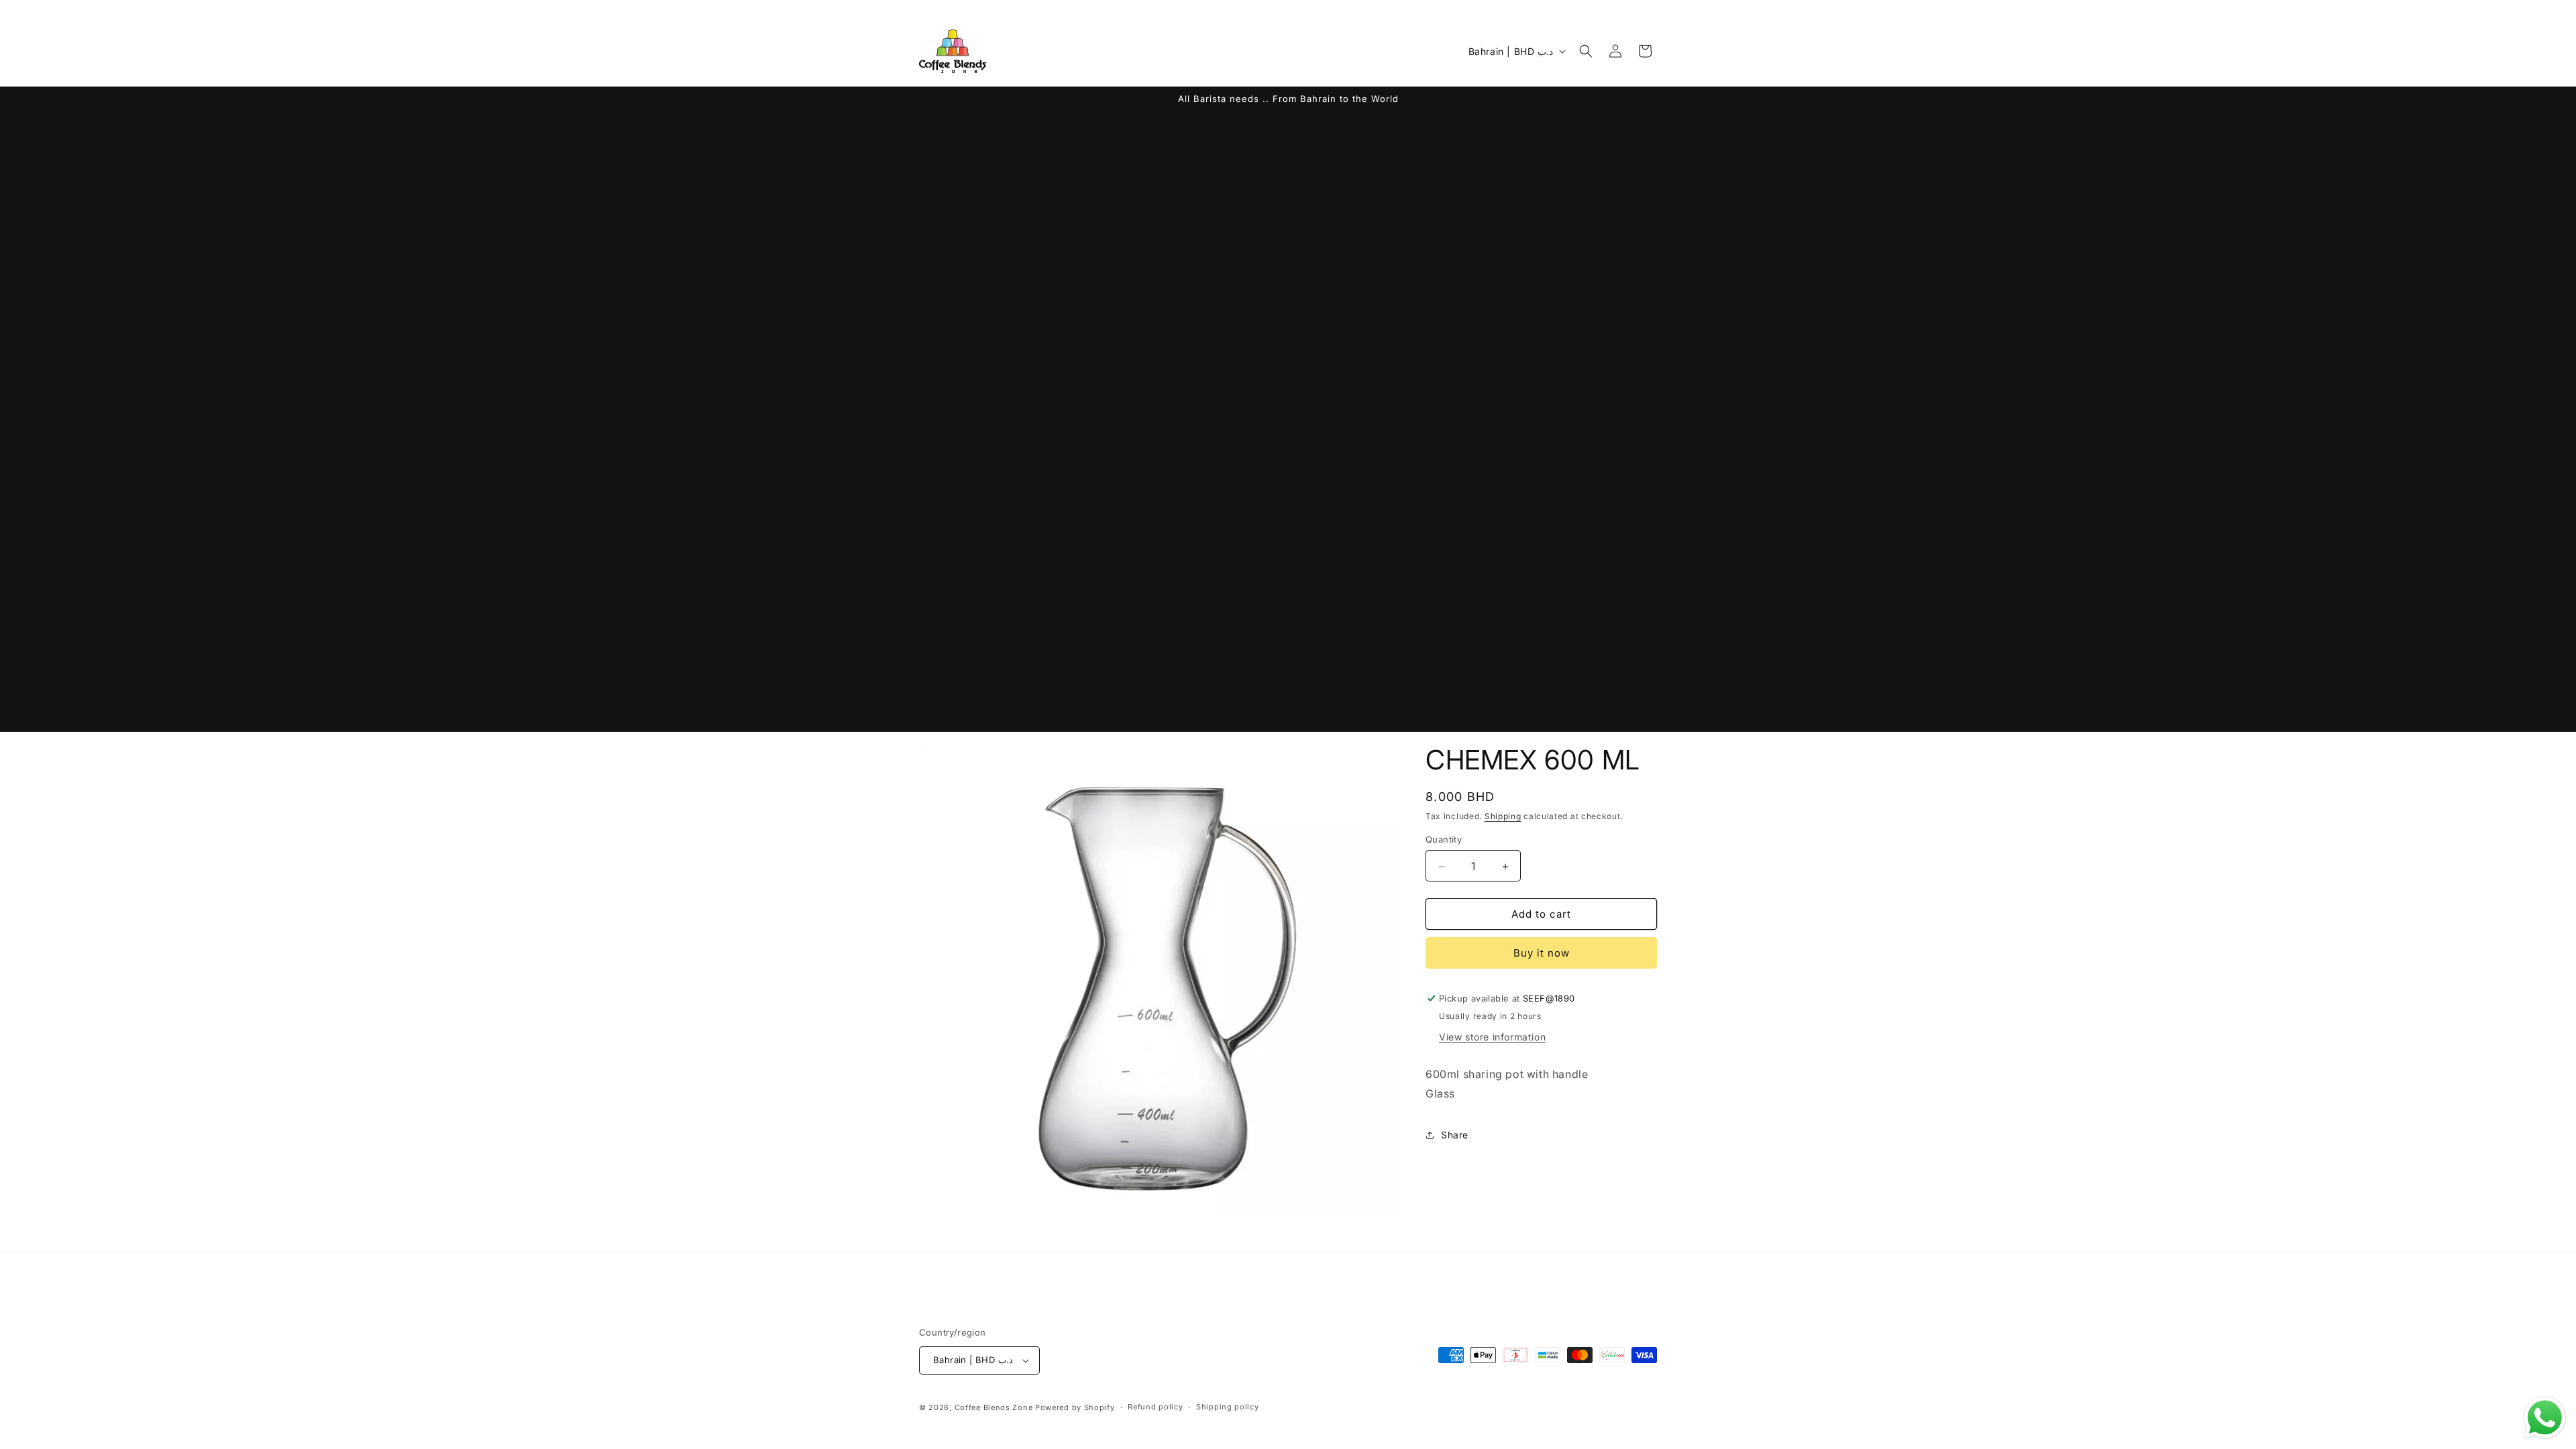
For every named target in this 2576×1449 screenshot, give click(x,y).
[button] (1586, 51)
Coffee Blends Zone (994, 1407)
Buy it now (1542, 953)
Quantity (1444, 840)
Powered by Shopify (1075, 1407)
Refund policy (1155, 1407)
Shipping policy (1228, 1407)
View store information (1492, 1037)
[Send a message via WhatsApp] (2545, 1418)
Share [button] (1455, 1135)
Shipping (1503, 816)
